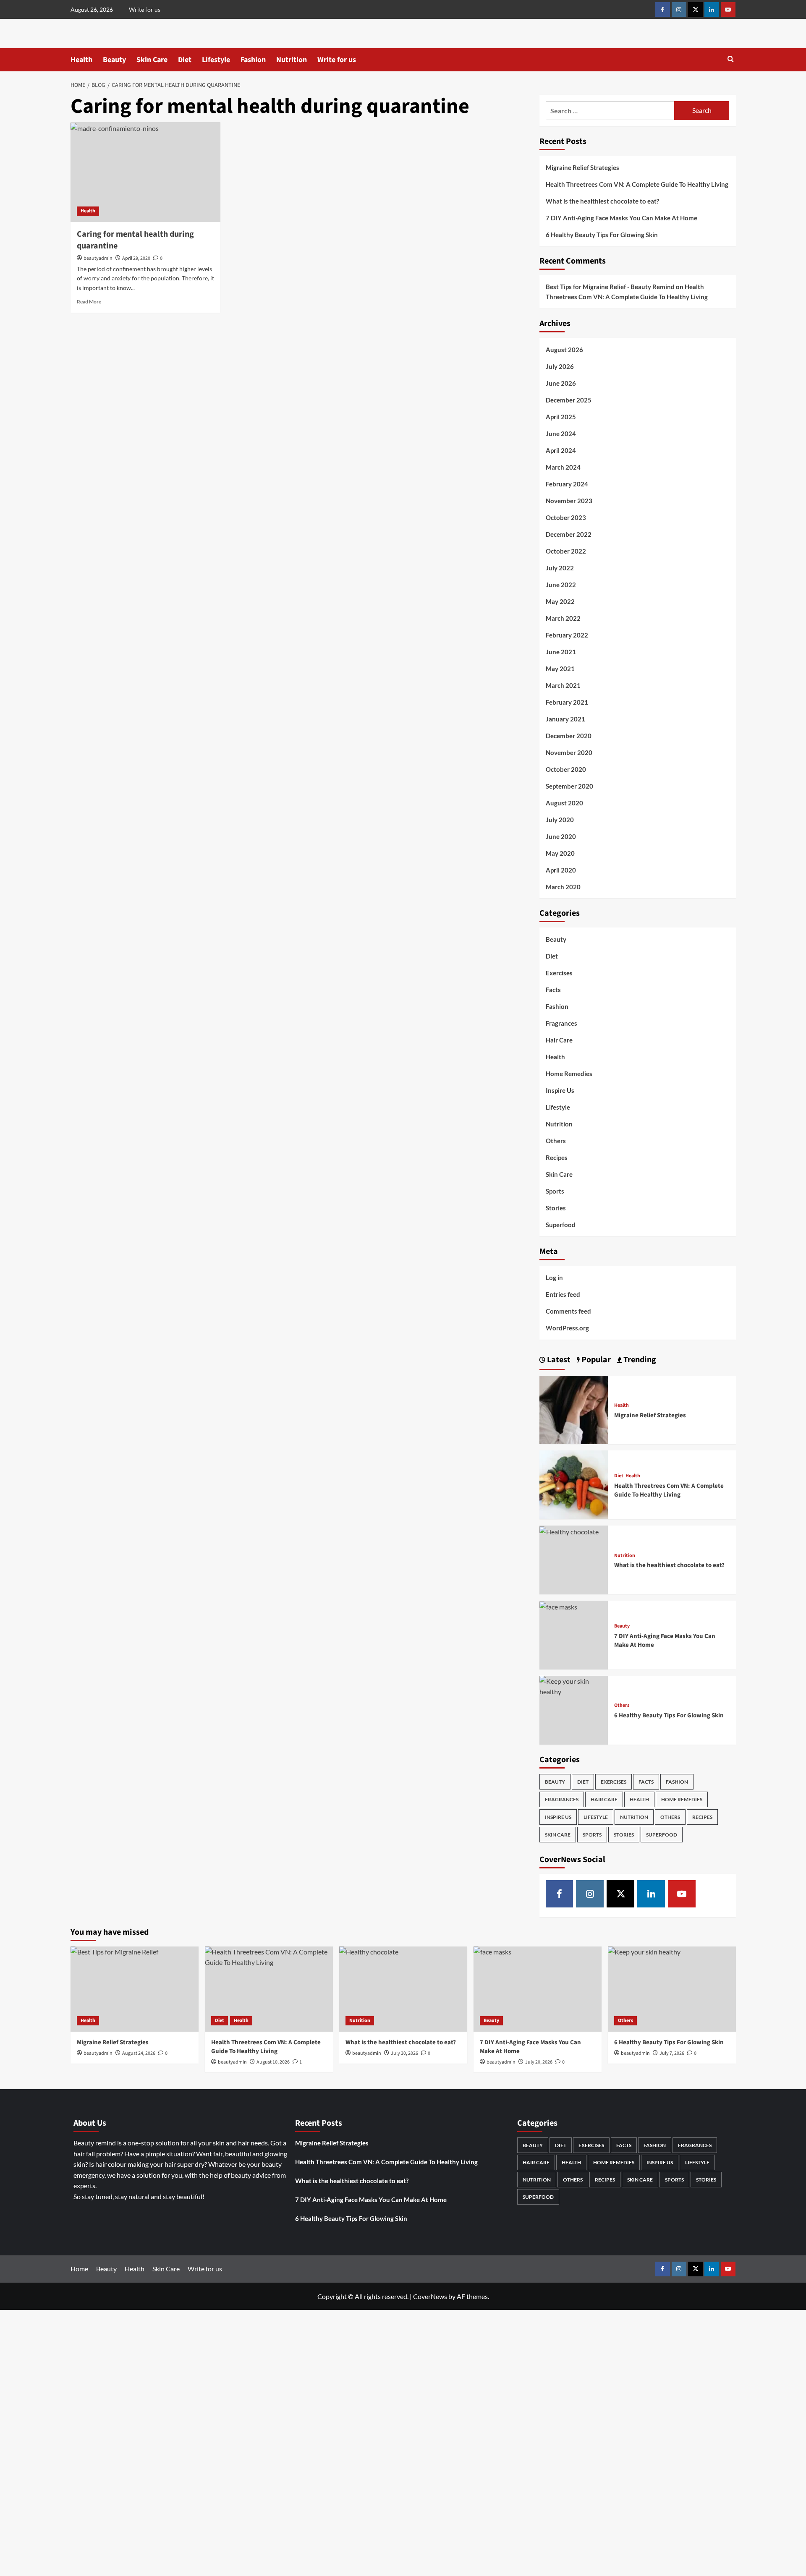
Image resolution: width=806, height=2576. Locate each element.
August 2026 (564, 350)
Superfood (561, 1225)
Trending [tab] (639, 1360)
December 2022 (569, 534)
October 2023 (566, 517)
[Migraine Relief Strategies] (574, 1409)
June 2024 (561, 434)
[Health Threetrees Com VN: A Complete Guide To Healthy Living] (574, 1484)
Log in (554, 1278)
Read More (89, 302)
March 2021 (563, 685)
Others (556, 1141)
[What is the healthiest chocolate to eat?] (569, 1531)
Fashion (253, 60)
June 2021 (561, 652)
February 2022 (567, 635)
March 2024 (563, 467)
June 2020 (561, 836)
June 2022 (561, 585)
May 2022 (560, 601)
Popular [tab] (595, 1360)
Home (79, 2269)
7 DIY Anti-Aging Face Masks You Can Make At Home (622, 218)
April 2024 (561, 450)
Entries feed (563, 1294)
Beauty (114, 60)
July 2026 (560, 366)
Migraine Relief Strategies (582, 167)
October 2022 (566, 551)
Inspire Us (560, 1090)
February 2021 (567, 702)
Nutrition (292, 60)
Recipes (557, 1157)
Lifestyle (216, 60)
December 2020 (569, 736)
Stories (556, 1208)
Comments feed (568, 1311)
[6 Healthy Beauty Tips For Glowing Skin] (574, 1685)
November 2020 (569, 752)
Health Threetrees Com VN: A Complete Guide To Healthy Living (637, 184)
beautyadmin (98, 258)
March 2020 (563, 887)
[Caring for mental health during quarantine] (145, 172)
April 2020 (561, 870)
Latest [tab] (558, 1360)
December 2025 (569, 400)
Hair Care (559, 1040)
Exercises (559, 973)
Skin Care (152, 60)
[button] (731, 60)
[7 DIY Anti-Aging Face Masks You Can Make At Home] (558, 1606)
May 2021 (560, 669)
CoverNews (430, 2296)
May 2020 (560, 853)
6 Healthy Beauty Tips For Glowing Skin (602, 235)
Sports (555, 1191)
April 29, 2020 (136, 258)
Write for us (145, 9)
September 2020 (569, 786)
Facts (553, 990)
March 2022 (563, 618)
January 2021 (565, 719)
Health (81, 60)
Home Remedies (569, 1074)
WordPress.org (567, 1328)
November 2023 (569, 501)
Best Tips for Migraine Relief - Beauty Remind (610, 287)
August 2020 (564, 803)
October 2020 (566, 769)
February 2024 (567, 484)
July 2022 (560, 568)
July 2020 (560, 820)
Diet (185, 60)
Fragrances (561, 1023)
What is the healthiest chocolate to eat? (602, 201)
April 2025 (561, 417)
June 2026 (561, 383)
